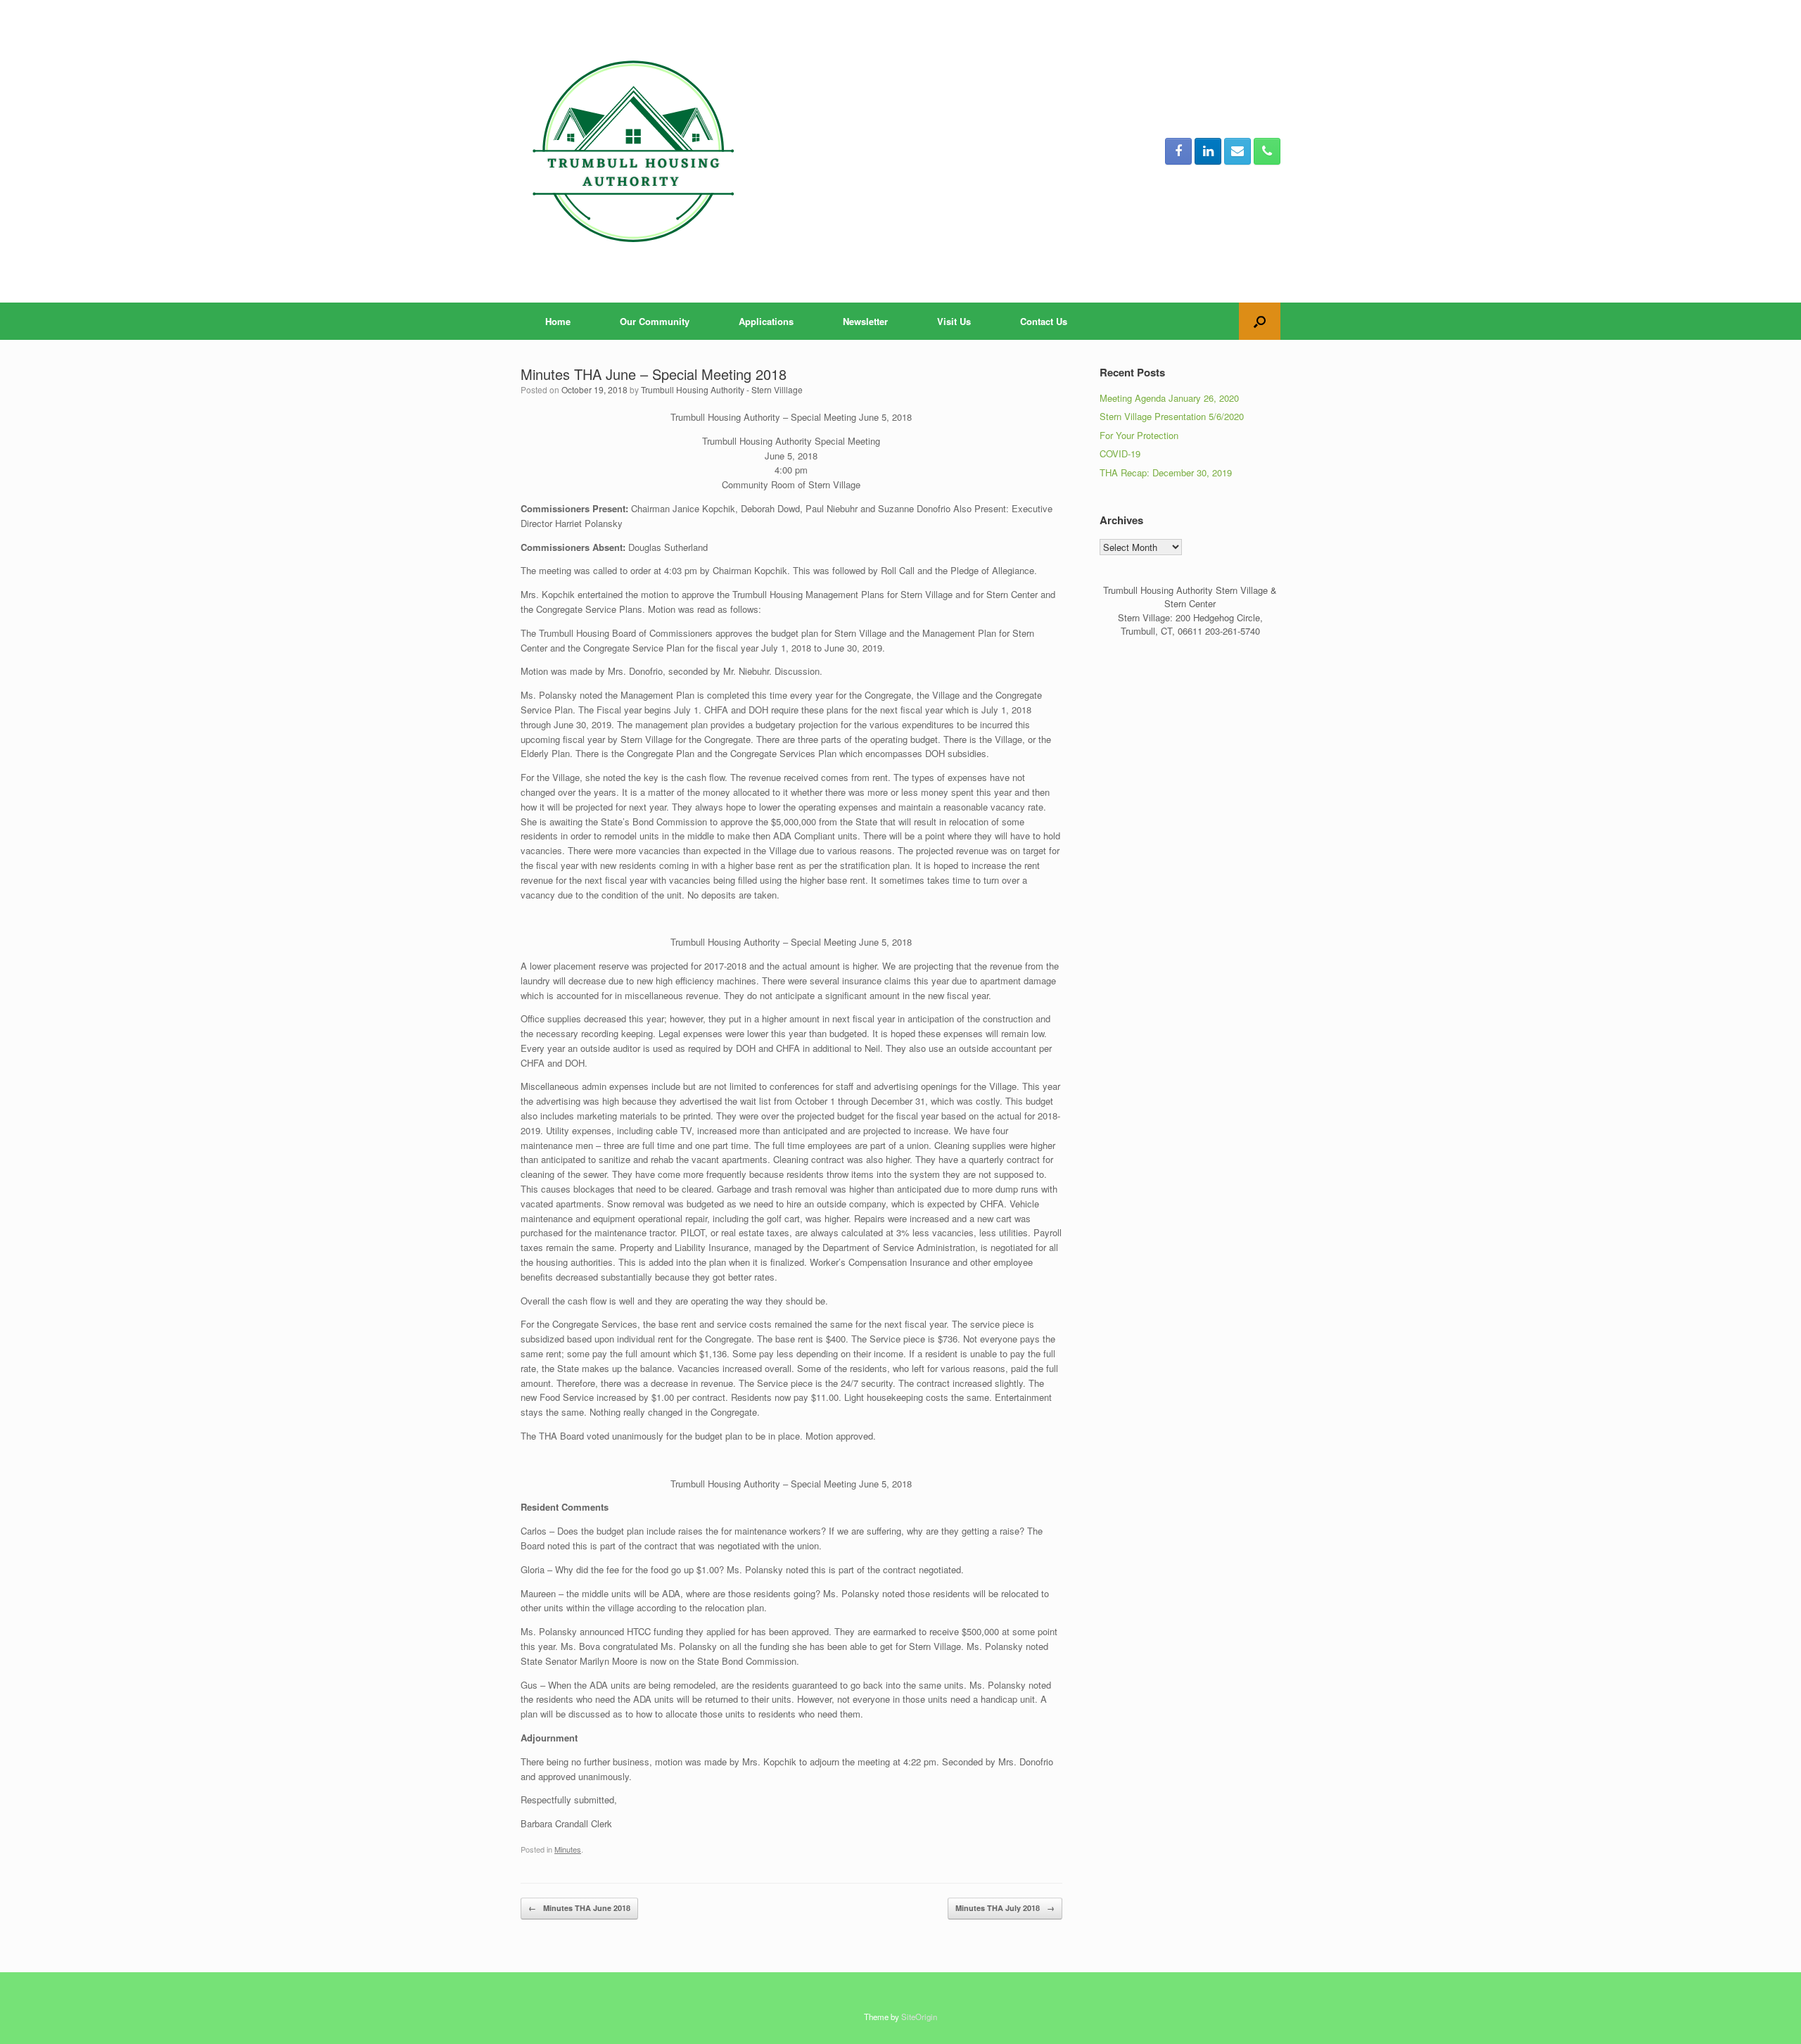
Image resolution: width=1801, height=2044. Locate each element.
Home (558, 321)
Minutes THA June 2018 (579, 1908)
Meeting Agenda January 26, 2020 (1169, 398)
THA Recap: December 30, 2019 (1166, 472)
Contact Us (1044, 321)
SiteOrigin (919, 2017)
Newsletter (865, 321)
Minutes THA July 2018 (1005, 1908)
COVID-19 (1120, 453)
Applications (766, 321)
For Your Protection (1139, 435)
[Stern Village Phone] (1267, 151)
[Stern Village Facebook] (1178, 151)
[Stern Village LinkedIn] (1208, 151)
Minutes (568, 1849)
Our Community (655, 321)
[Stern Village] (637, 151)
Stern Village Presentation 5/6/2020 (1172, 416)
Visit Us (954, 321)
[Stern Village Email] (1237, 151)
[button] (1260, 321)
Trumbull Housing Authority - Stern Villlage (722, 389)
